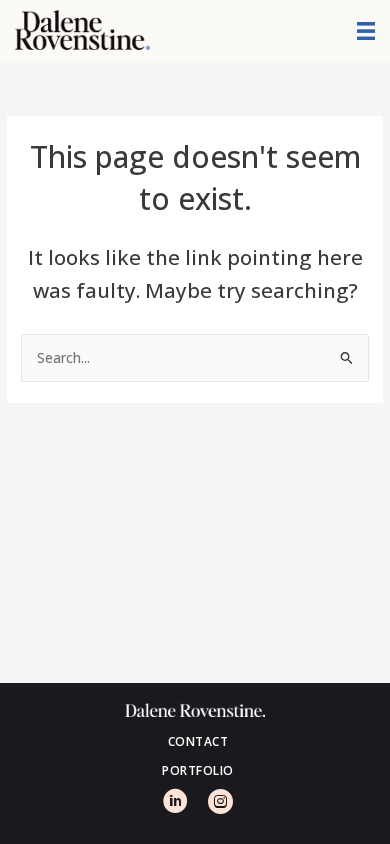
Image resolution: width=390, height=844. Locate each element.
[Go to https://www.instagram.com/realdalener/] (218, 805)
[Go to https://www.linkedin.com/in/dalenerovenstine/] (173, 805)
